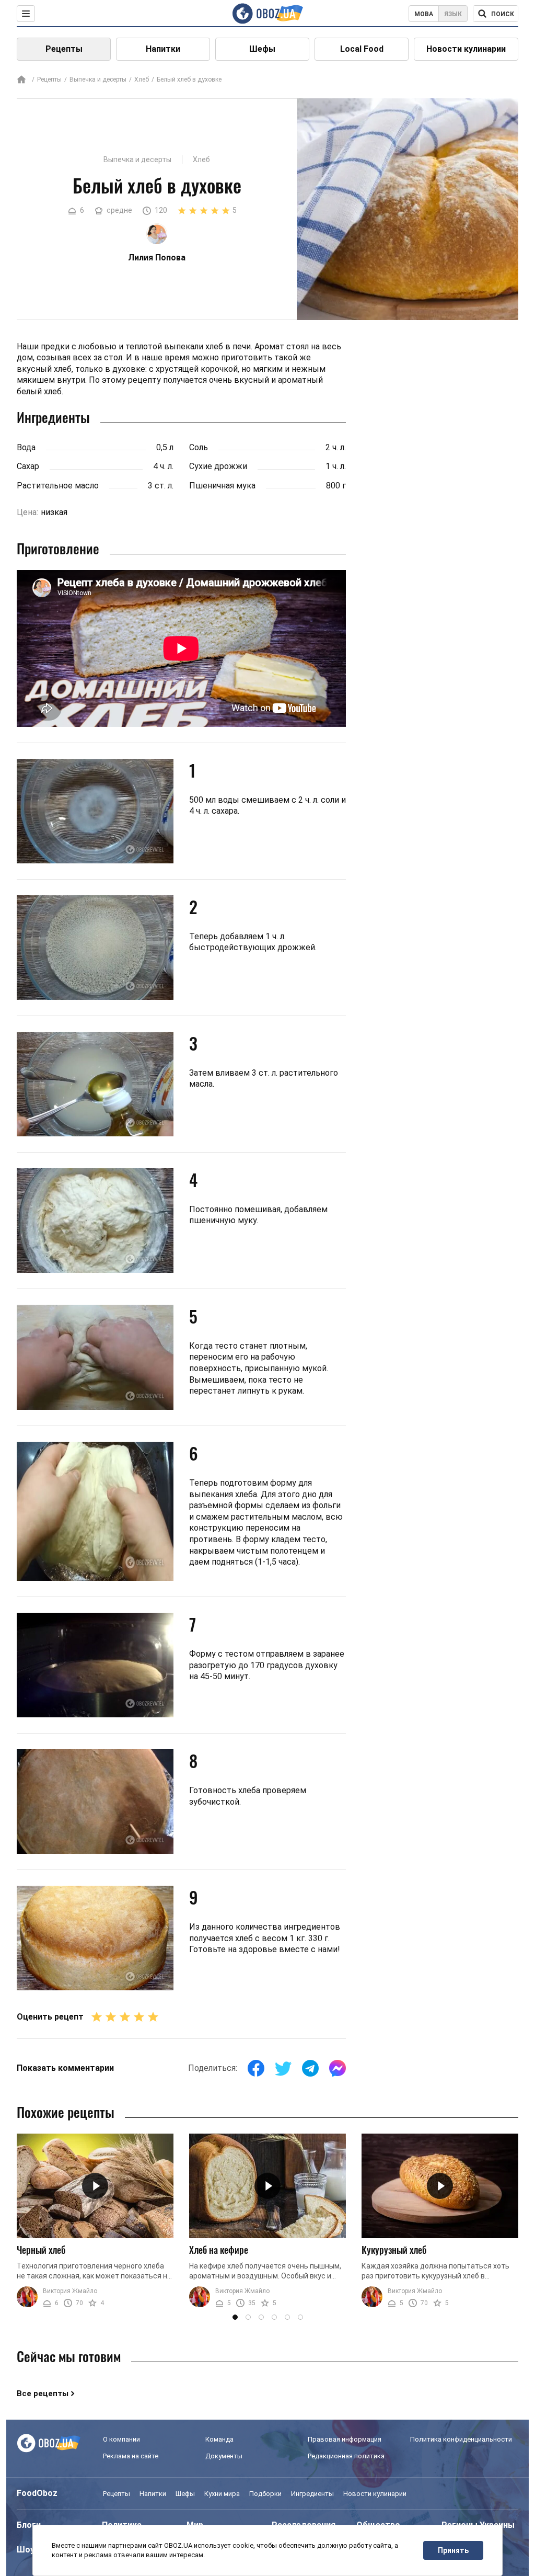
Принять (453, 2550)
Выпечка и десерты (98, 79)
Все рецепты (43, 2393)
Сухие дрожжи (218, 466)
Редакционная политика (346, 2456)
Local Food (362, 49)
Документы (224, 2456)
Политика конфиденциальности (461, 2439)
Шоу (26, 2550)
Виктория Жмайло (70, 2291)
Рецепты (64, 49)
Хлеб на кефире (219, 2250)
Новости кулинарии (466, 49)
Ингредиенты (312, 2494)
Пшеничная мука (222, 486)
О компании (121, 2439)
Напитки (163, 49)
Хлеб (142, 79)
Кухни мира (222, 2494)
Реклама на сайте (131, 2456)
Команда (219, 2439)
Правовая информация (345, 2439)
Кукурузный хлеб (394, 2250)
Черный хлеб (41, 2250)
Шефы (262, 49)
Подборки (265, 2494)
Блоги (29, 2525)
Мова (424, 14)
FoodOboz (37, 2493)
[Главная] (21, 80)
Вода (26, 447)
